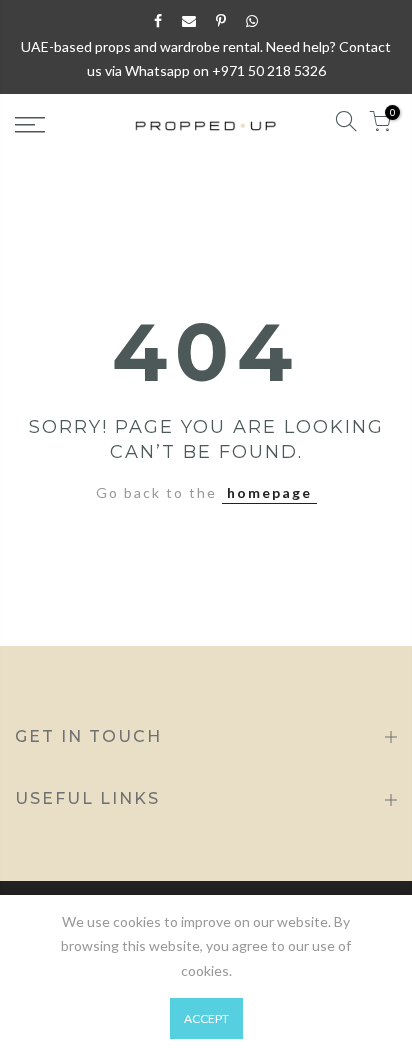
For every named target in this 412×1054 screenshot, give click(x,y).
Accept (206, 1018)
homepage (269, 492)
